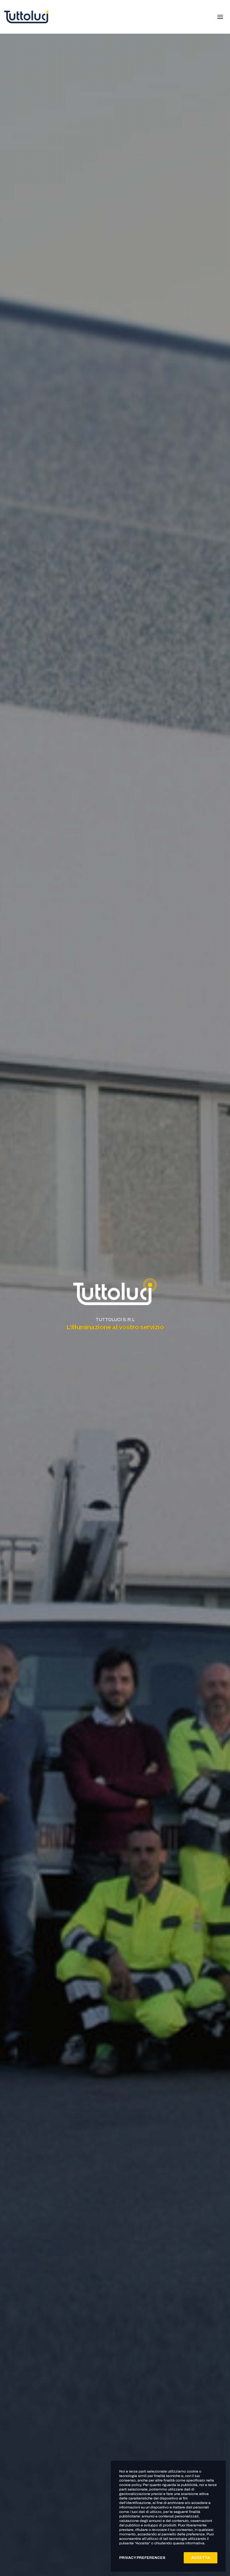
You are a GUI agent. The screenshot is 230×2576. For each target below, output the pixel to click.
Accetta (201, 2558)
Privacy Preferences (142, 2558)
